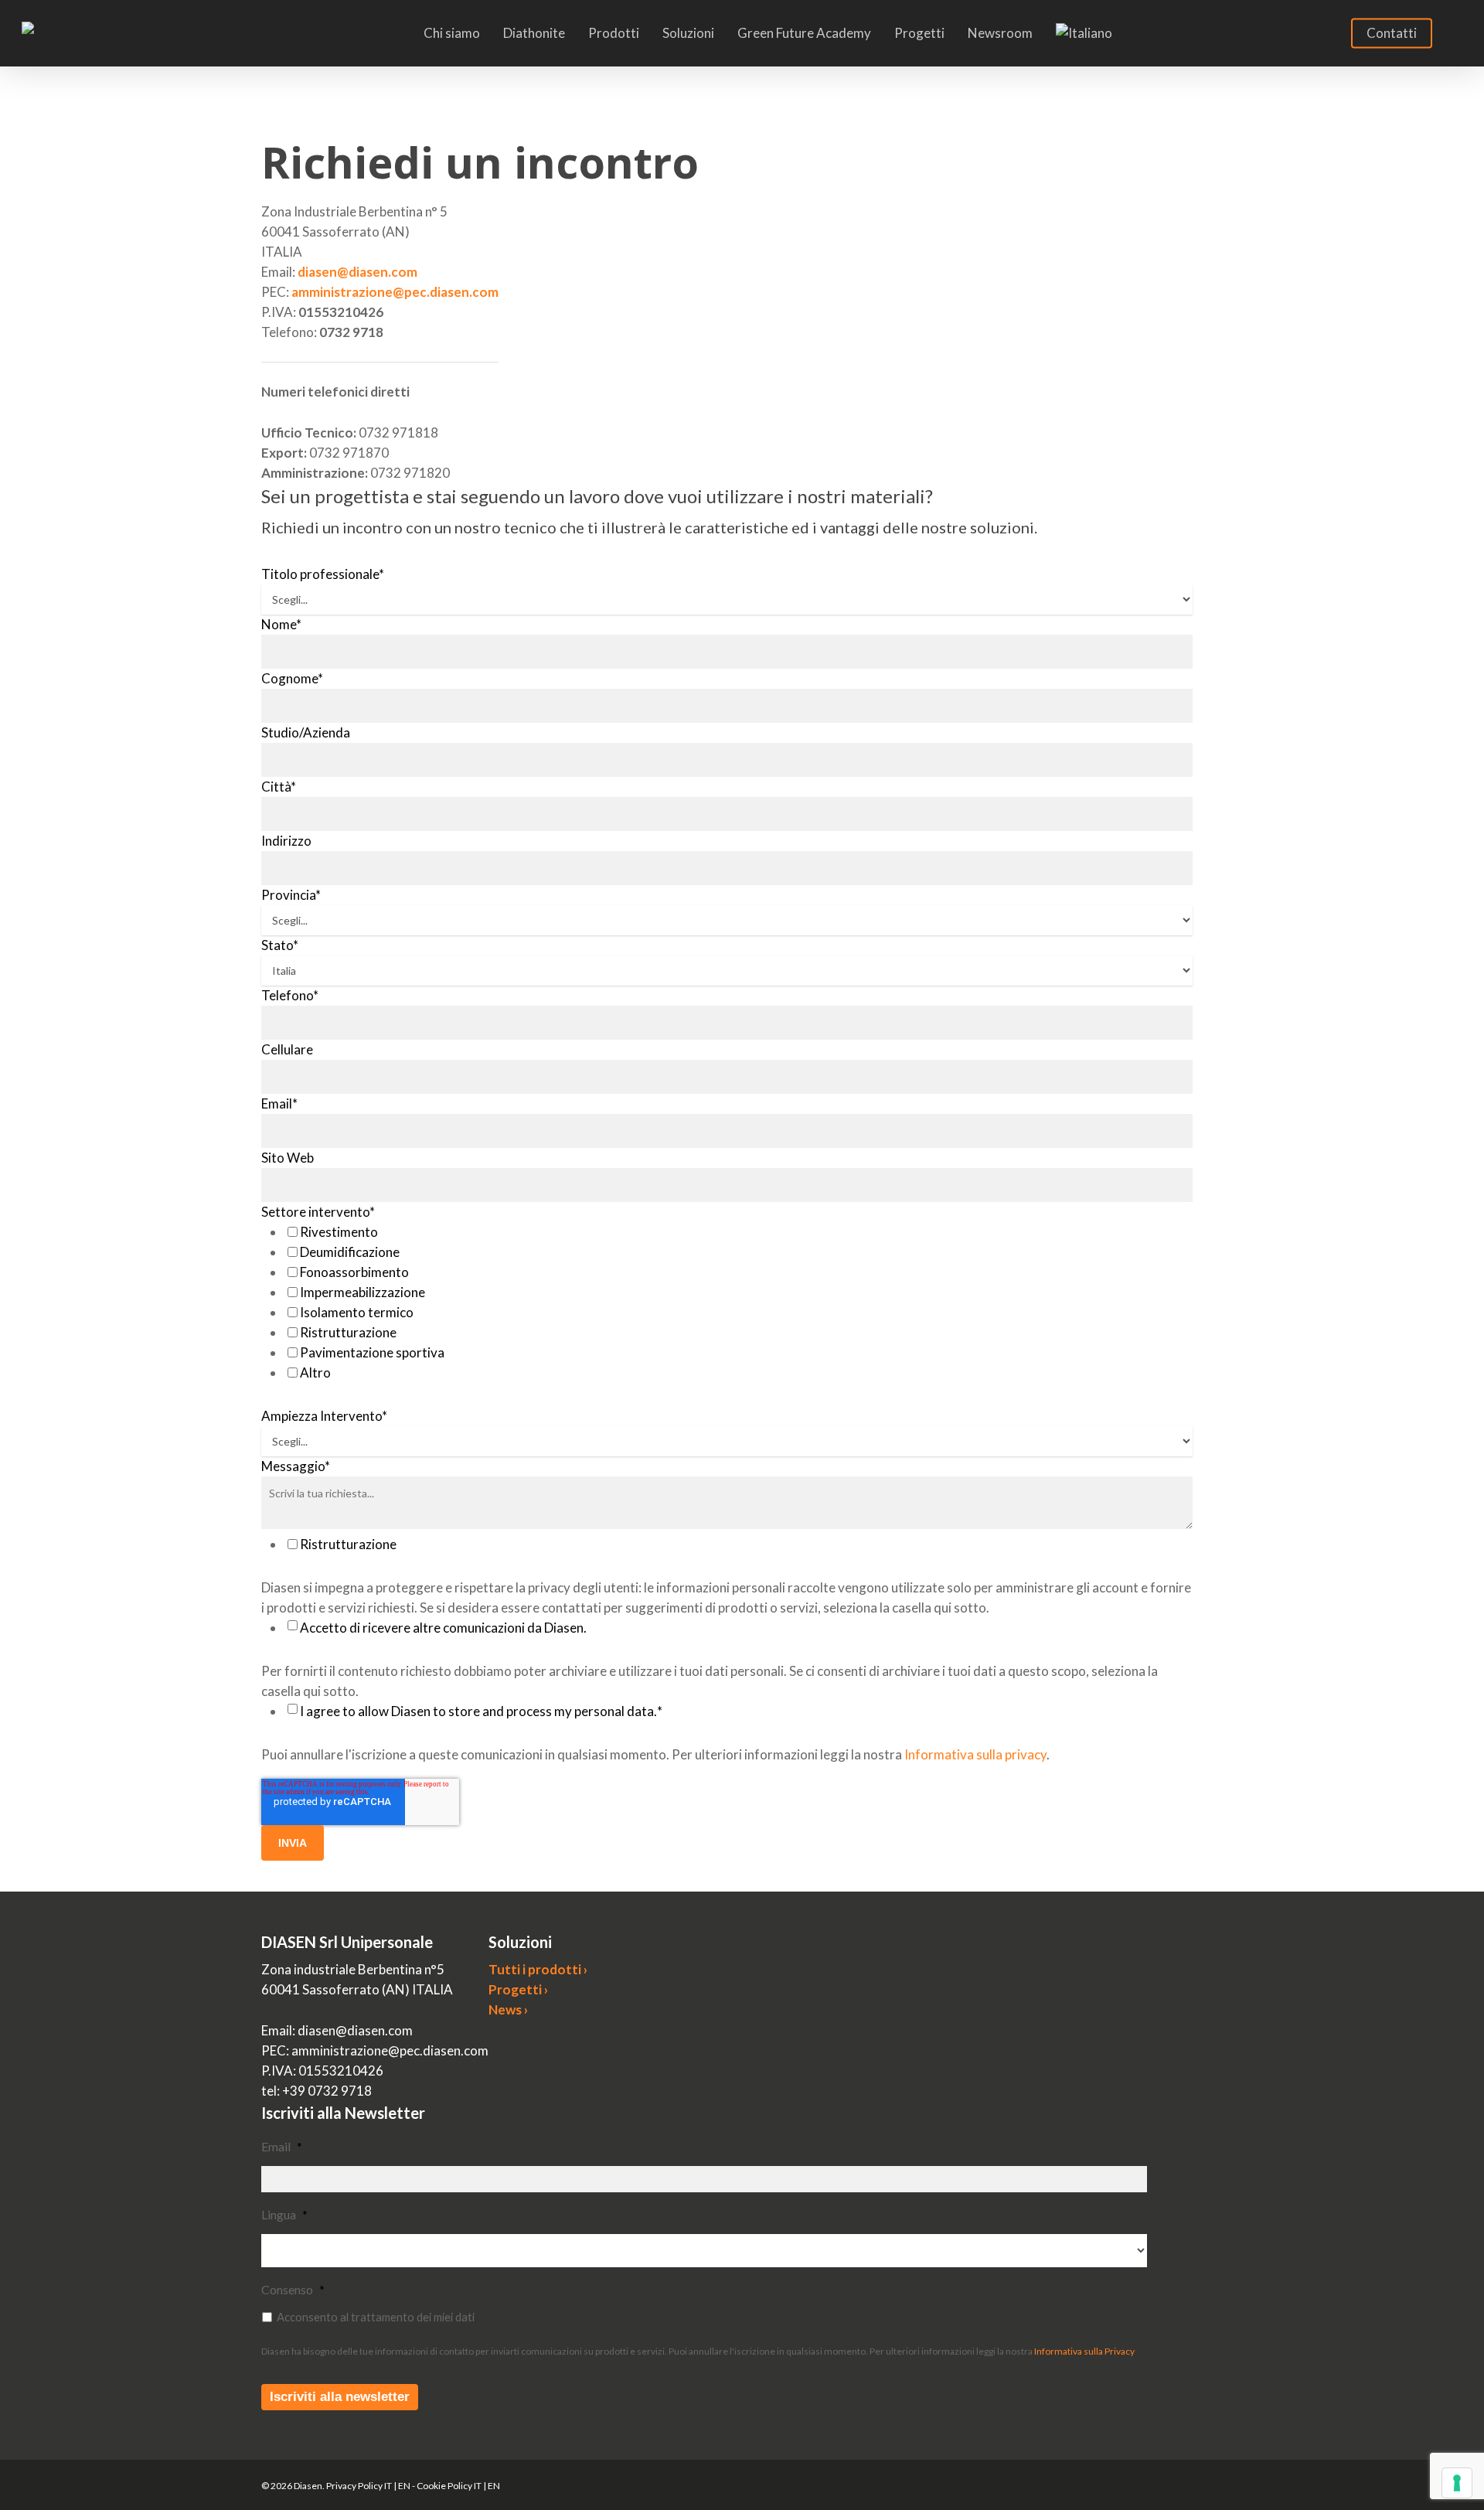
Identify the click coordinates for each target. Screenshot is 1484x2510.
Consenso (293, 2289)
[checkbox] (739, 1303)
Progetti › (518, 1989)
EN (404, 2486)
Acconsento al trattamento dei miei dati (376, 2317)
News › (508, 2009)
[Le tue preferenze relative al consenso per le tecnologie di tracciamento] (1457, 2483)
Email (282, 2146)
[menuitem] (1084, 33)
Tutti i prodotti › (538, 1969)
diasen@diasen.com (357, 272)
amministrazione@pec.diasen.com (395, 292)
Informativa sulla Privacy (1084, 2351)
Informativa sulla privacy (975, 1754)
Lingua (284, 2214)
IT (388, 2486)
